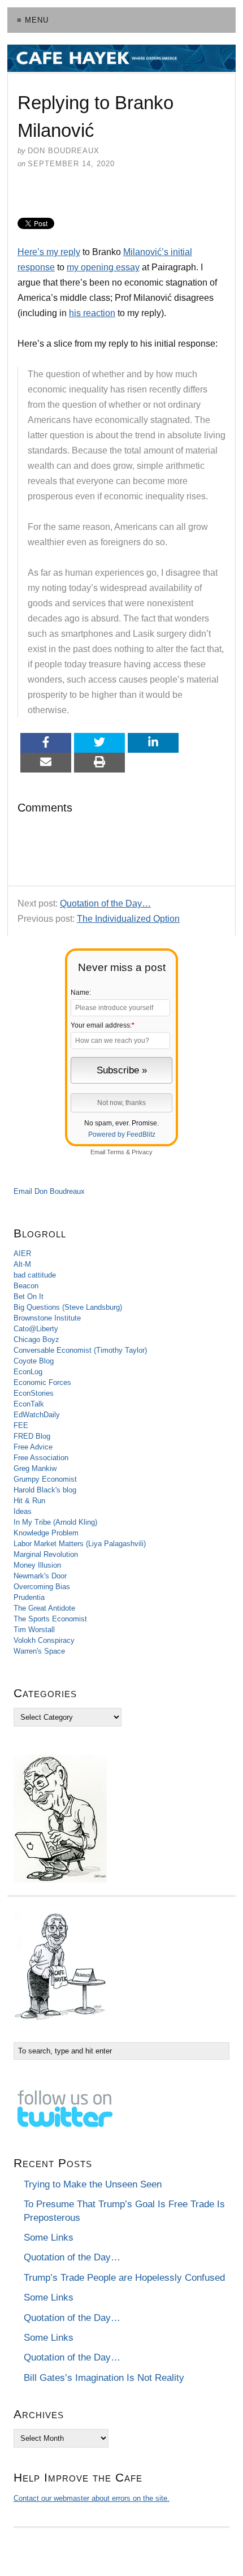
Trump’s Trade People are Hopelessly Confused (124, 2278)
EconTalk (29, 1404)
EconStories (34, 1393)
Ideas (23, 1511)
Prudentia (29, 1597)
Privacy (142, 1152)
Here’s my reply (49, 252)
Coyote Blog (34, 1361)
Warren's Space (39, 1651)
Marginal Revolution (46, 1554)
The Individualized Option (128, 919)
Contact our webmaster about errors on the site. (92, 2498)
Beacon (26, 1286)
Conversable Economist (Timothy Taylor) (80, 1350)
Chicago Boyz (36, 1339)
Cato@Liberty (36, 1329)
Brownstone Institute (47, 1318)
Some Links (49, 2238)
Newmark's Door (40, 1576)
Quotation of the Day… (105, 903)
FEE (21, 1425)
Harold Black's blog (45, 1490)
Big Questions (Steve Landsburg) (68, 1307)
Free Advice (33, 1447)
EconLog (28, 1372)
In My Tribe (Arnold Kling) (55, 1522)
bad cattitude (35, 1275)
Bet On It (29, 1296)
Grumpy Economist (45, 1479)
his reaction (92, 313)
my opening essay (103, 267)
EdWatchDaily (37, 1415)
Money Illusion (37, 1565)
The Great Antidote (44, 1608)
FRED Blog (32, 1436)
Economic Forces (42, 1382)
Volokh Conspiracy (44, 1640)
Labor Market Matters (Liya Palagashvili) (80, 1544)
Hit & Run (29, 1501)
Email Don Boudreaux (49, 1191)
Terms (116, 1152)
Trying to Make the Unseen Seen (93, 2184)
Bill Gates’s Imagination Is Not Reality (104, 2378)
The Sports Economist (50, 1619)
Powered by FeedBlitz (122, 1134)
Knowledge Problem (46, 1533)
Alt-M (22, 1264)
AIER (22, 1254)
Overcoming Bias (42, 1587)
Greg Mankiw (35, 1468)
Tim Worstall (34, 1630)
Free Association (41, 1458)
